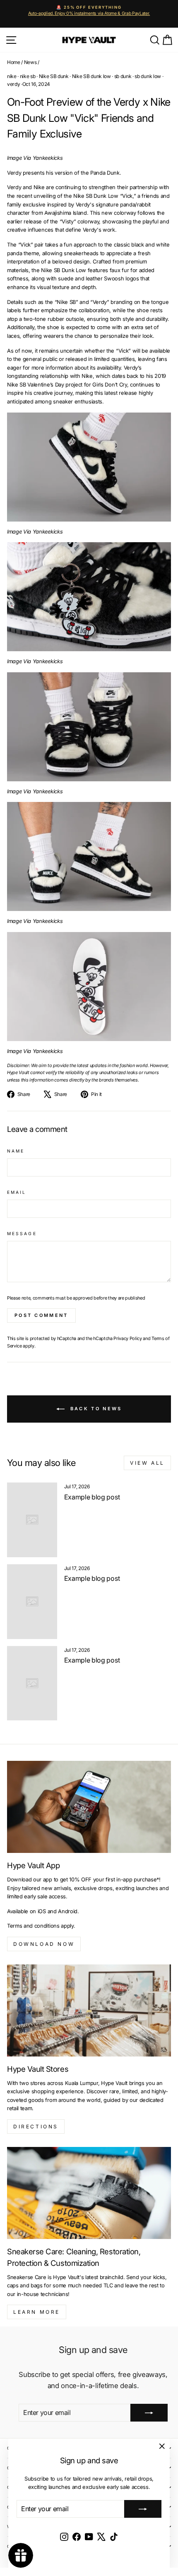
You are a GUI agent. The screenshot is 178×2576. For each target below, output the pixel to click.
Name (16, 1151)
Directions (36, 2127)
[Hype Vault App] (89, 1807)
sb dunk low (148, 76)
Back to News (95, 1409)
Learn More (37, 2312)
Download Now (44, 1944)
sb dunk (123, 76)
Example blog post (92, 1497)
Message (22, 1233)
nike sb (28, 76)
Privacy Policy (128, 1338)
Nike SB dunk (54, 76)
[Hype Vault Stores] (89, 2010)
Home (14, 62)
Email (17, 1192)
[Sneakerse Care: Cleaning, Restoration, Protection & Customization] (89, 2193)
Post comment (41, 1315)
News (30, 62)
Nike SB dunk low (91, 76)
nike (12, 76)
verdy (13, 84)
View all (147, 1463)
